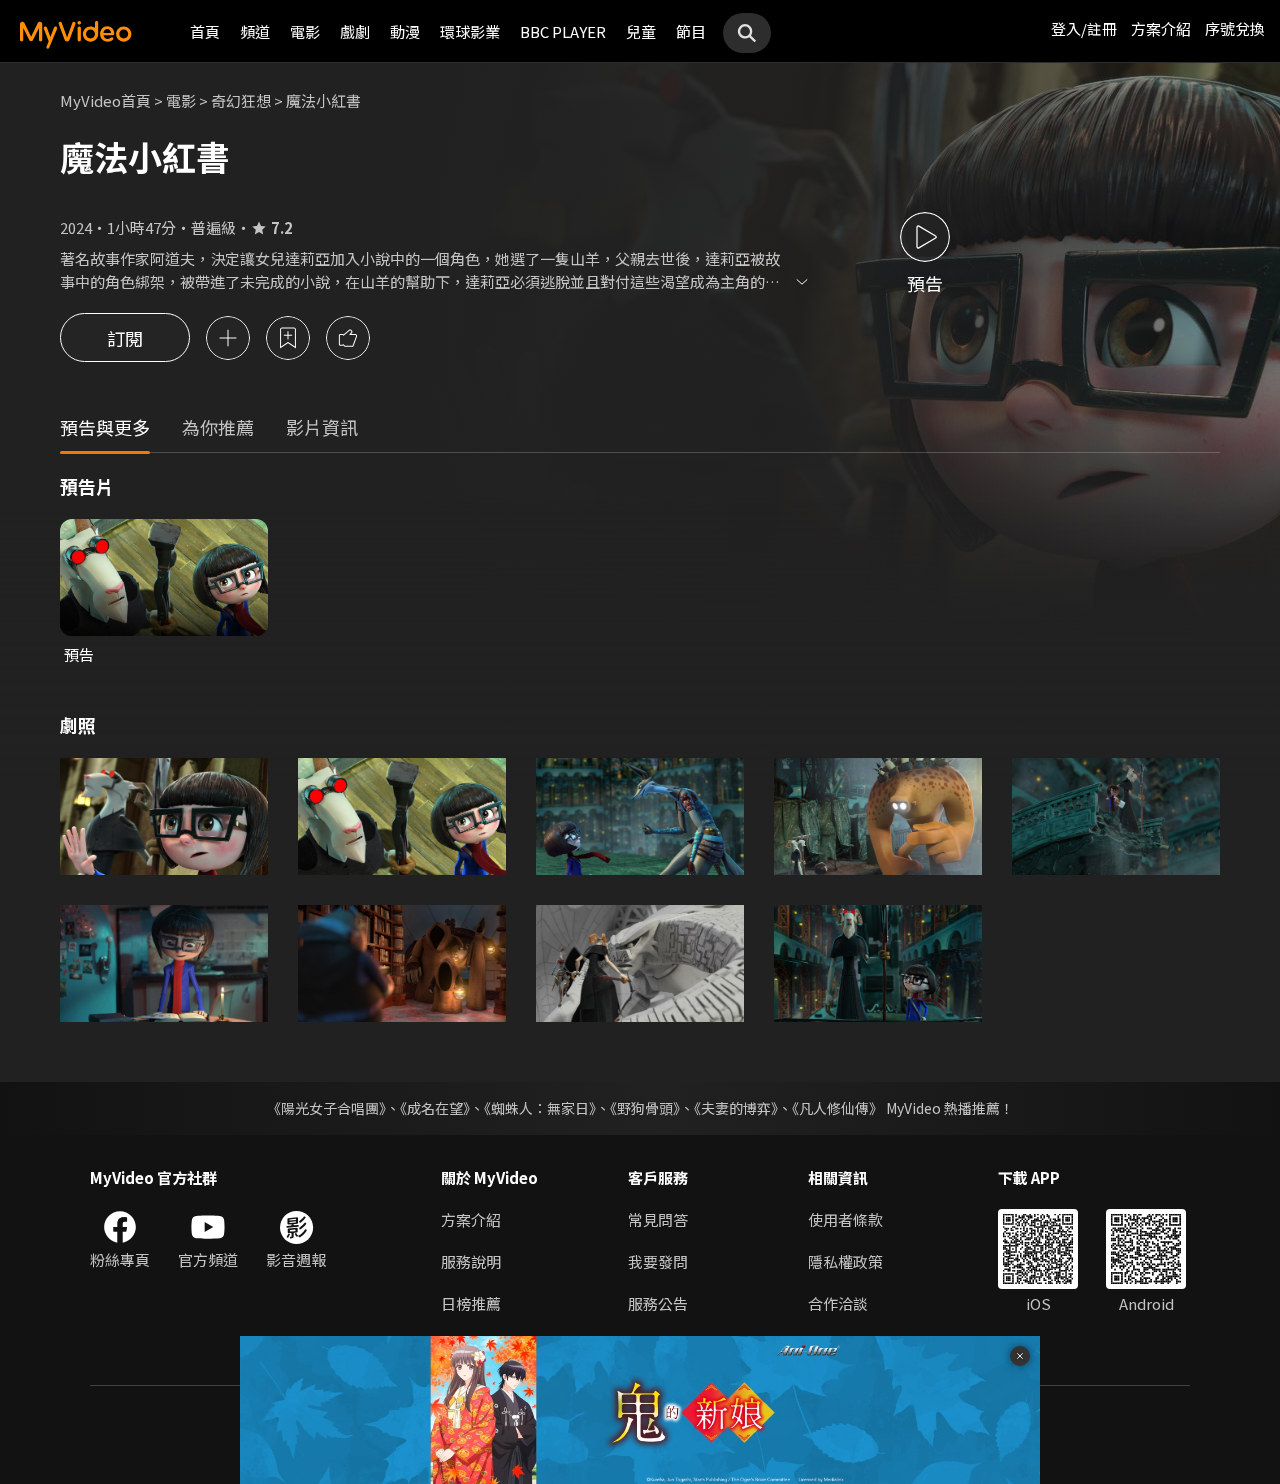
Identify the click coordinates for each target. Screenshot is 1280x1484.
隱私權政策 (845, 1261)
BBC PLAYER (563, 31)
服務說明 (471, 1261)
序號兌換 (1235, 28)
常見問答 (658, 1219)
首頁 (205, 31)
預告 (79, 654)
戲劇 (355, 31)
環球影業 (470, 31)
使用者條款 (845, 1219)
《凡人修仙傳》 (837, 1108)
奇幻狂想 (241, 100)
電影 (305, 31)
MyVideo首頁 (105, 100)
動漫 (405, 31)
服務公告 (658, 1303)
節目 (691, 31)
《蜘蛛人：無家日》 (540, 1108)
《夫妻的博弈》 (736, 1108)
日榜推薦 (471, 1303)
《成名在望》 (435, 1108)
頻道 (255, 31)
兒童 (641, 31)
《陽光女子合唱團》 (326, 1108)
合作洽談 (838, 1303)
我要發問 (658, 1261)
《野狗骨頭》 (645, 1108)
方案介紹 (1161, 28)
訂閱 (125, 338)
